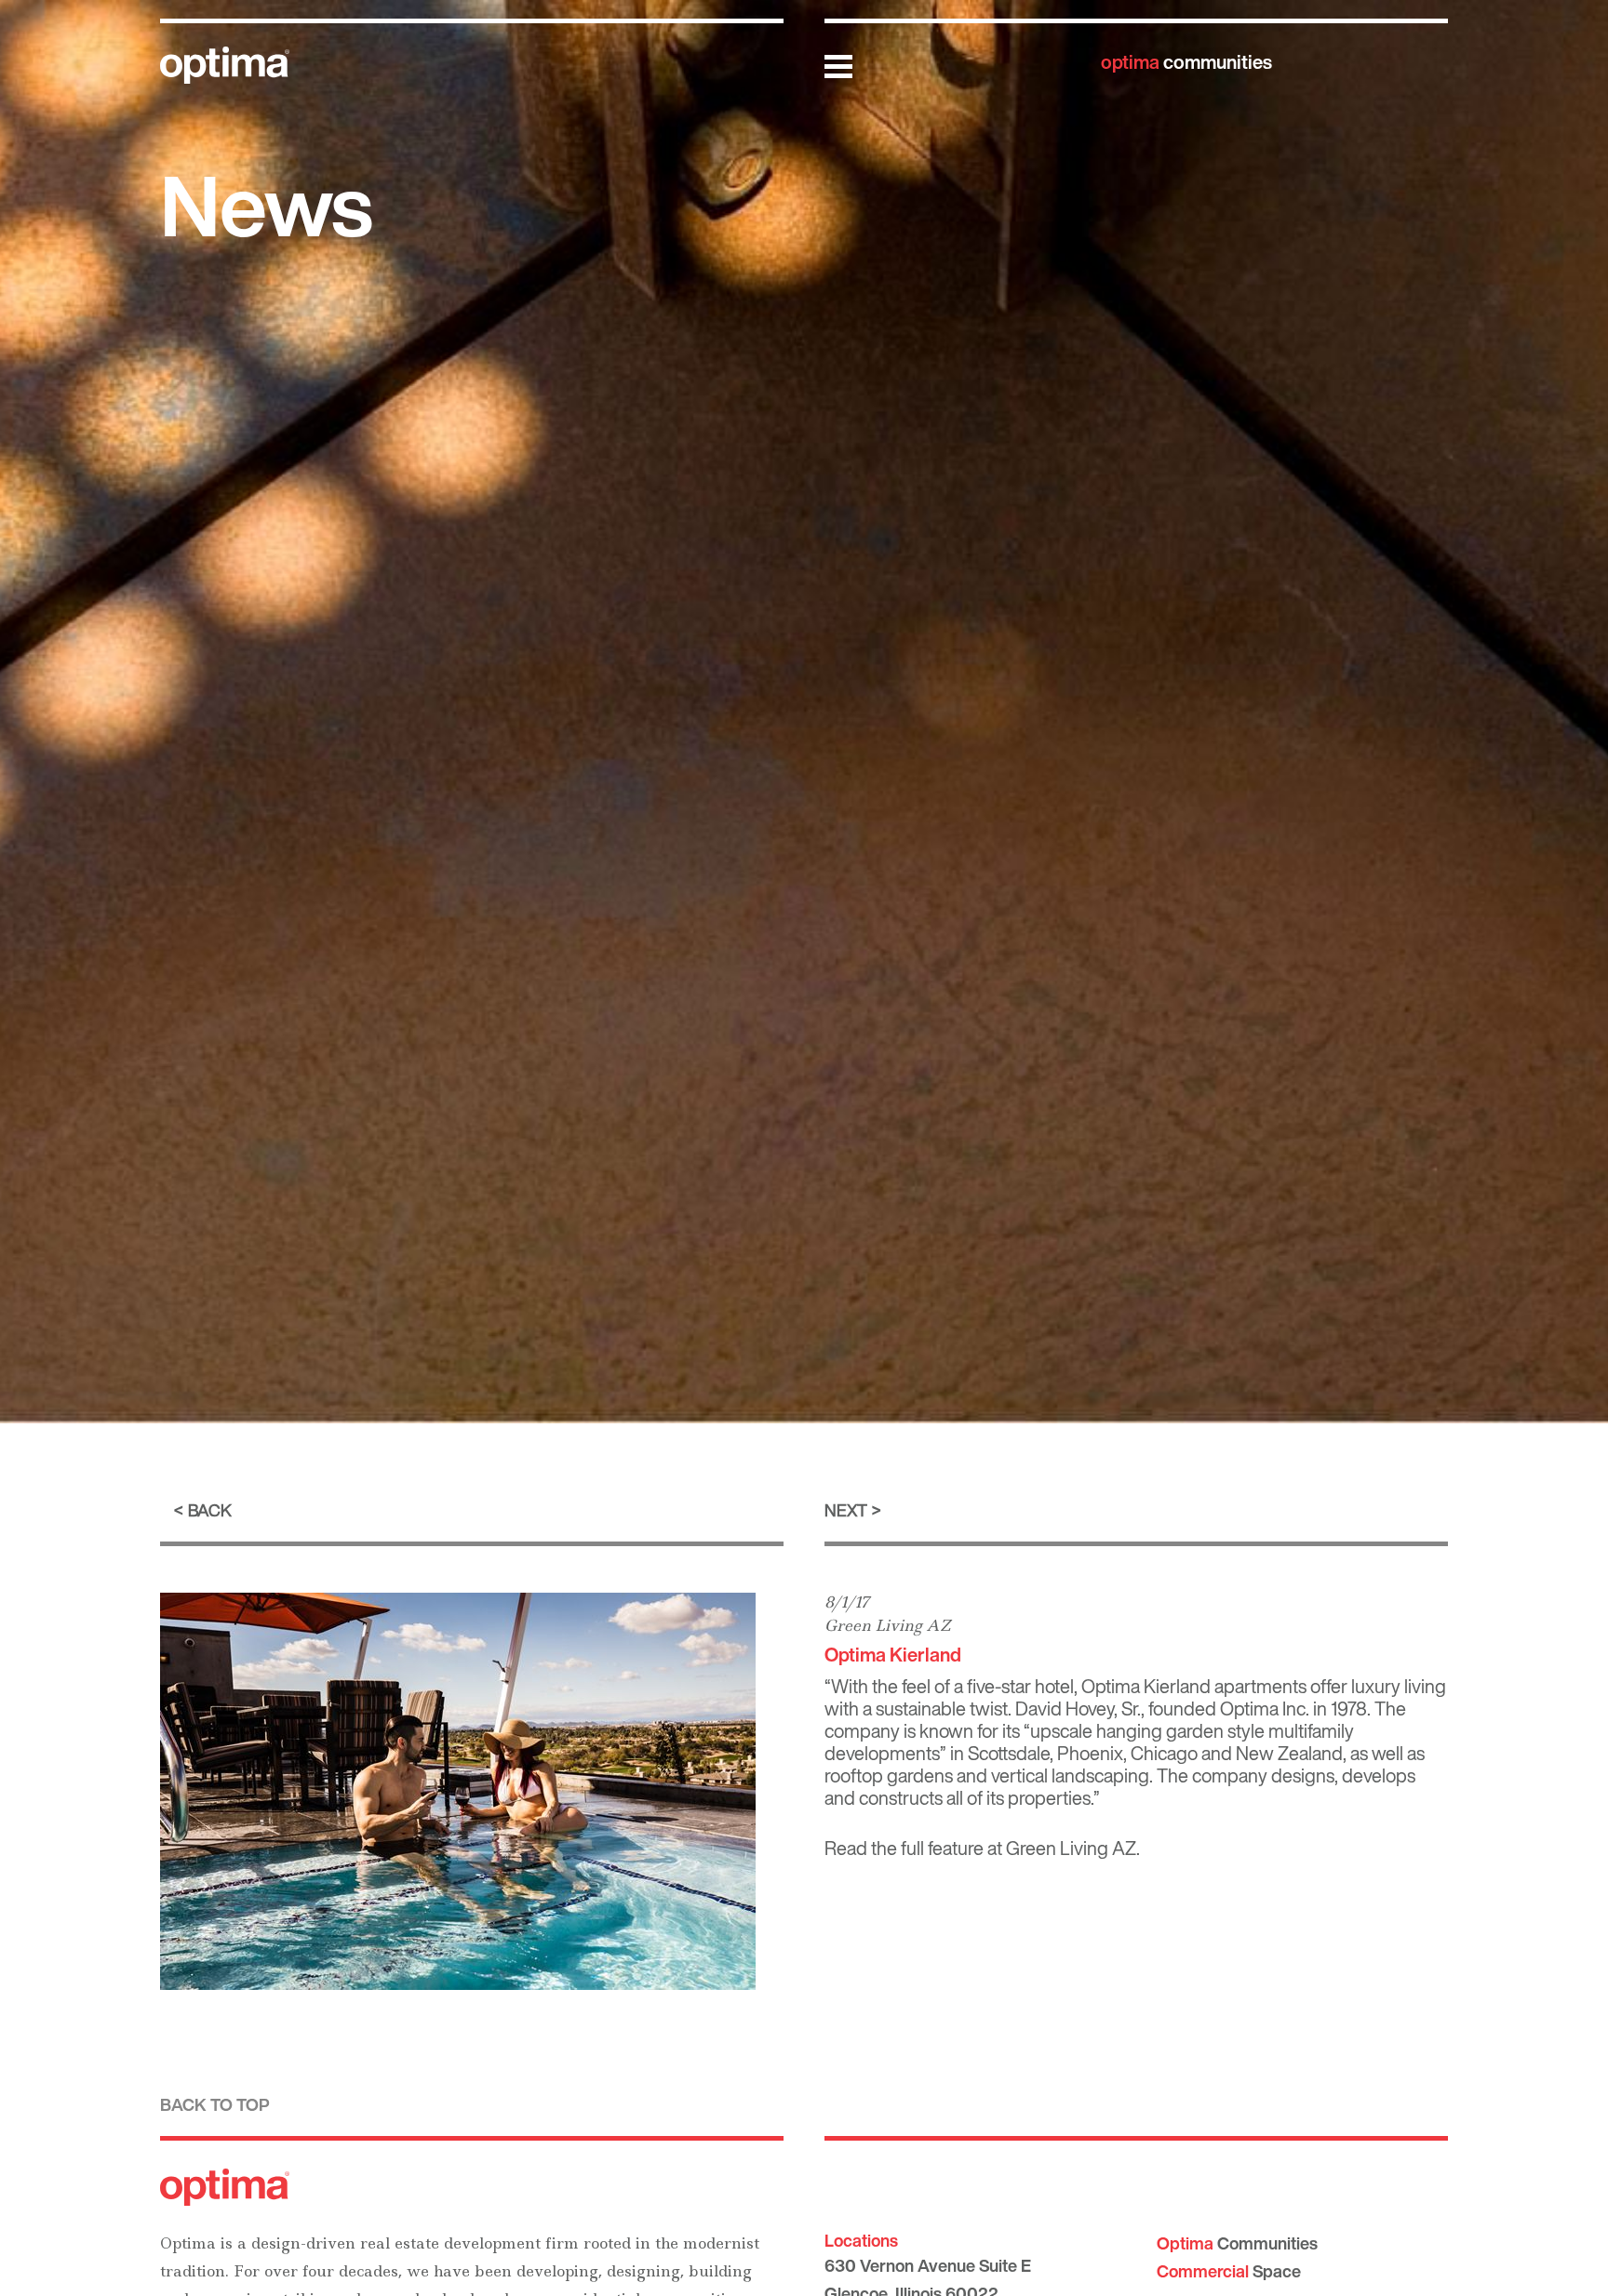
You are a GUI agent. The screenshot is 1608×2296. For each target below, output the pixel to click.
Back (210, 1510)
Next (846, 1510)
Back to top (215, 2104)
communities (1186, 62)
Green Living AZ (888, 1625)
